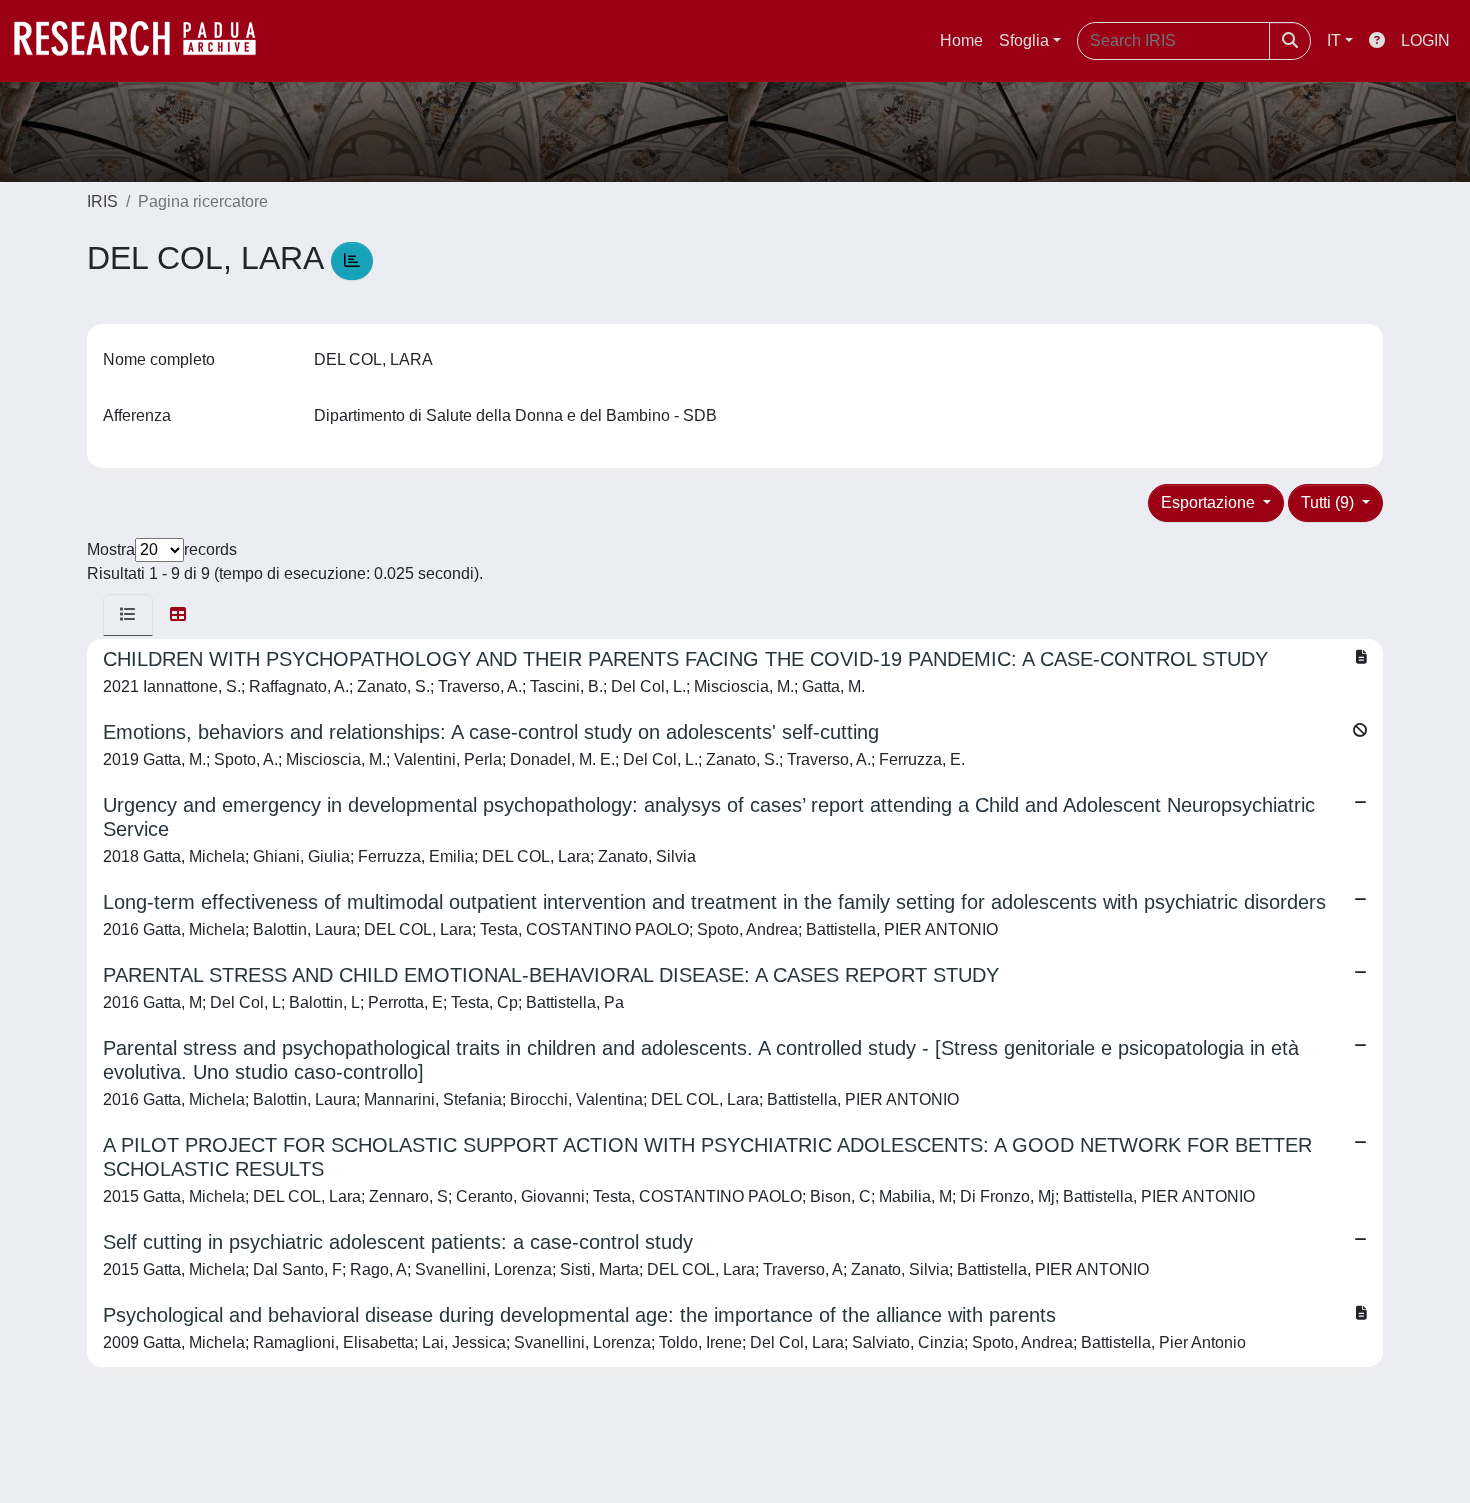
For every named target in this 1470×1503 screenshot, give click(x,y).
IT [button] (1334, 40)
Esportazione (1210, 502)
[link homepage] (145, 41)
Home (961, 40)
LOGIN (1425, 40)
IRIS (102, 201)
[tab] (128, 615)
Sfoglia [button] (1024, 40)
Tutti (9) (1329, 502)
